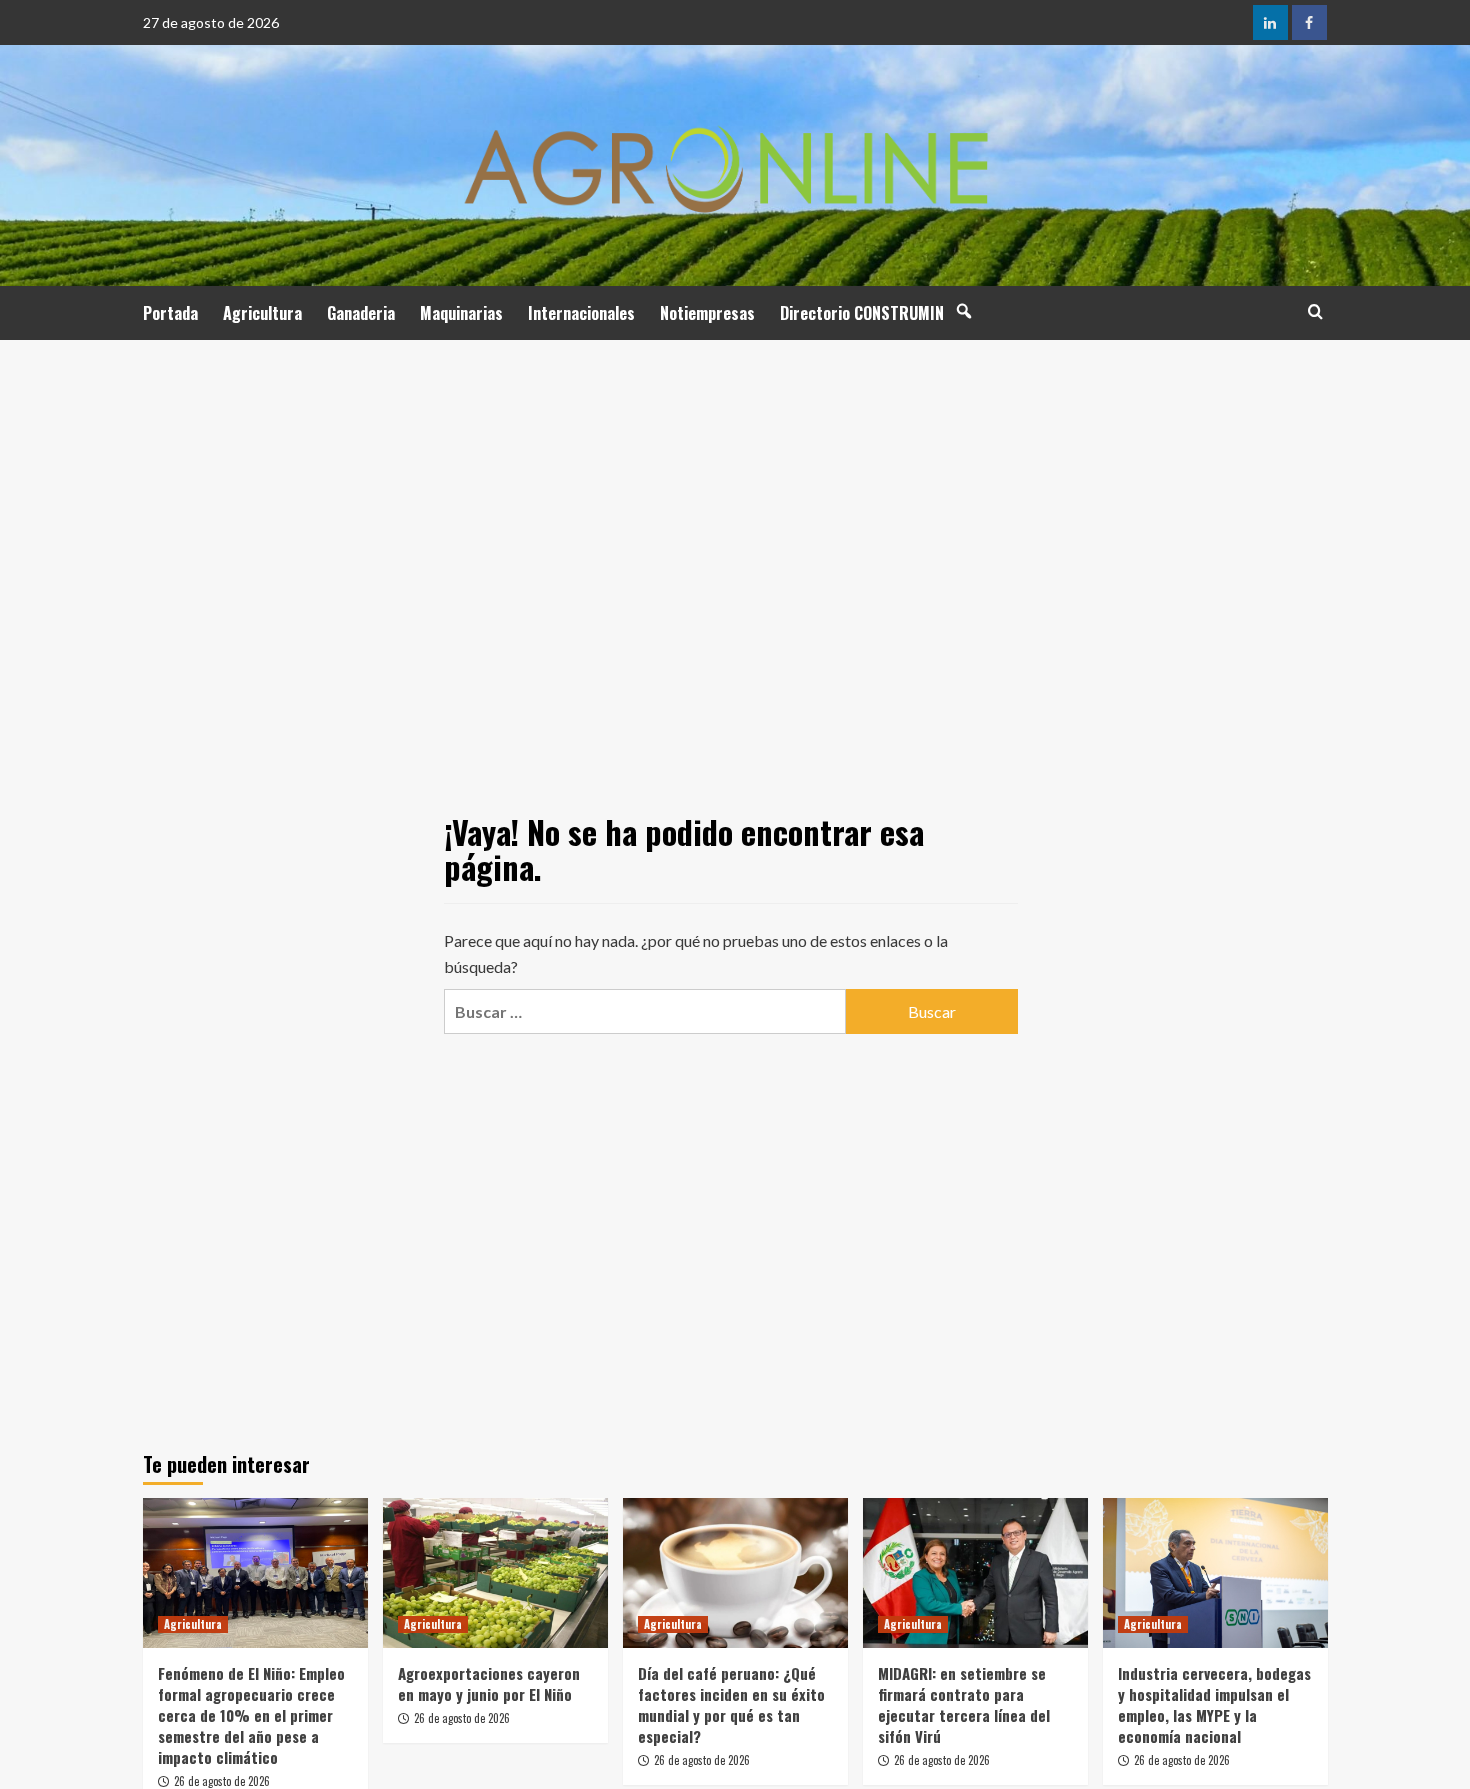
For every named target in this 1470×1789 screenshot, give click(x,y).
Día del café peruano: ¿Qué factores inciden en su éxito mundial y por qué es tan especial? (731, 1704)
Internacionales (581, 313)
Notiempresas (707, 313)
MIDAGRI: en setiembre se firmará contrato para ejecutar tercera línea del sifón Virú (964, 1704)
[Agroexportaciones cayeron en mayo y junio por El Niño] (495, 1573)
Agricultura (262, 313)
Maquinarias (461, 313)
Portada (170, 313)
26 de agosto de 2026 (222, 1781)
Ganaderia (361, 313)
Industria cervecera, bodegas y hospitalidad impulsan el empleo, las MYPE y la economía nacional (1214, 1704)
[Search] (1315, 311)
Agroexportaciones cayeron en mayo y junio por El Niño (489, 1683)
